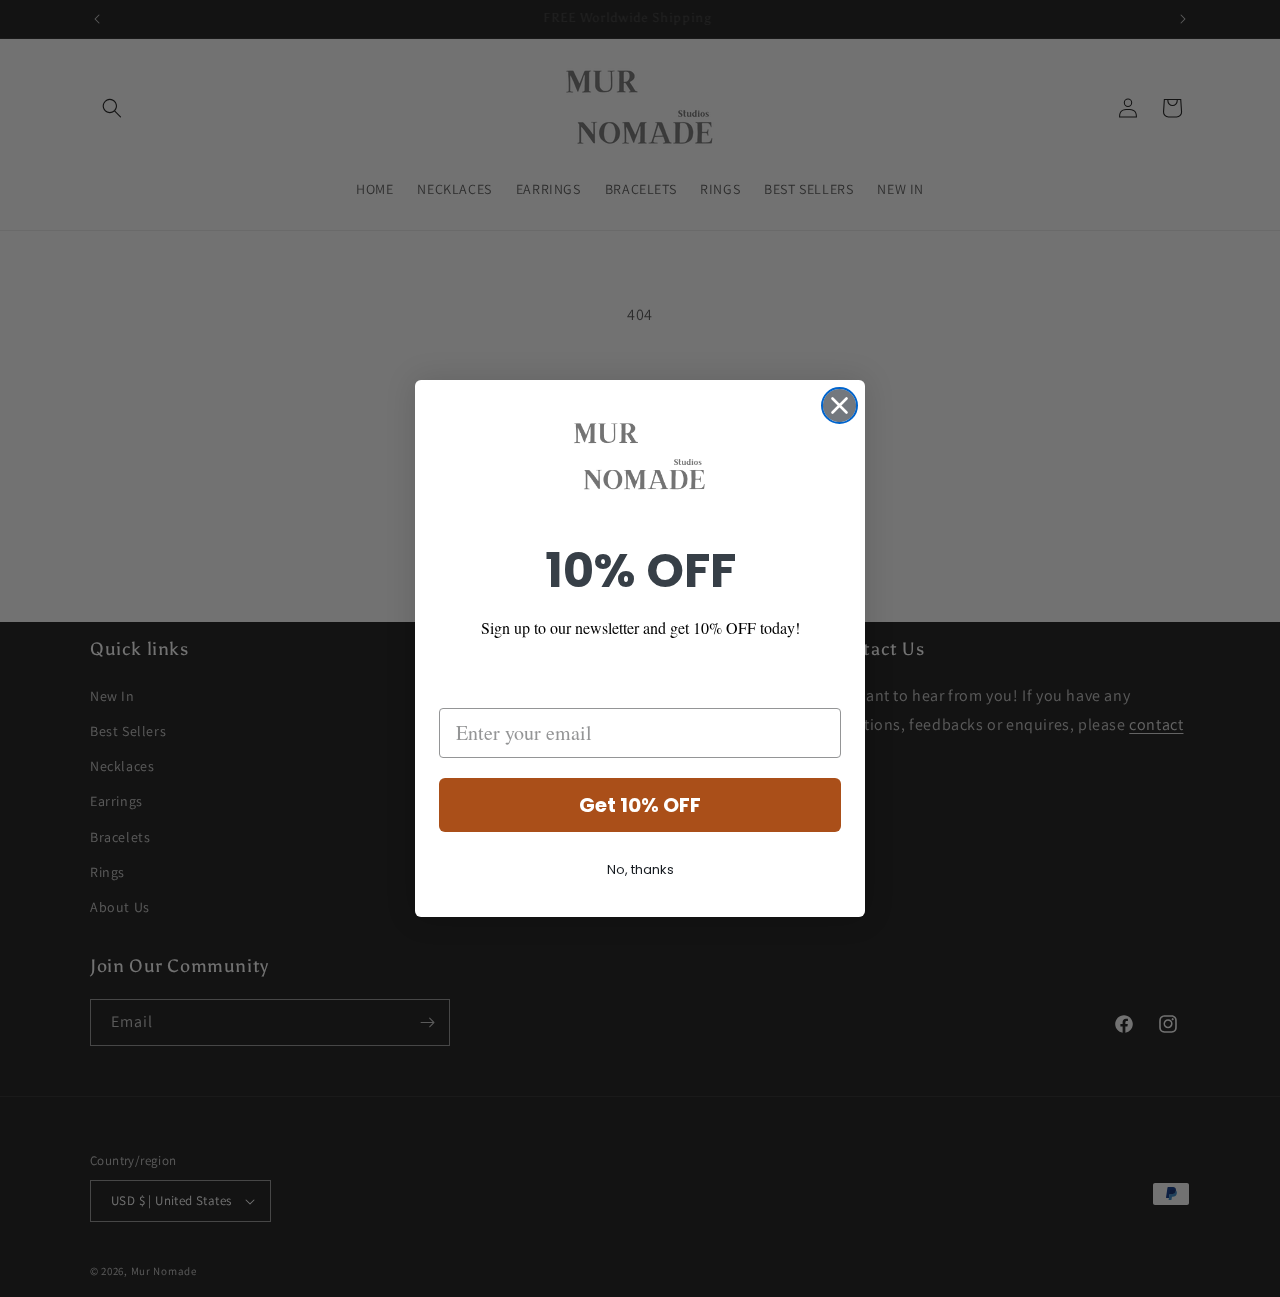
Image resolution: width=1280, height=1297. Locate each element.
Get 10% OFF (640, 805)
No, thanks (640, 869)
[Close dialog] (839, 405)
